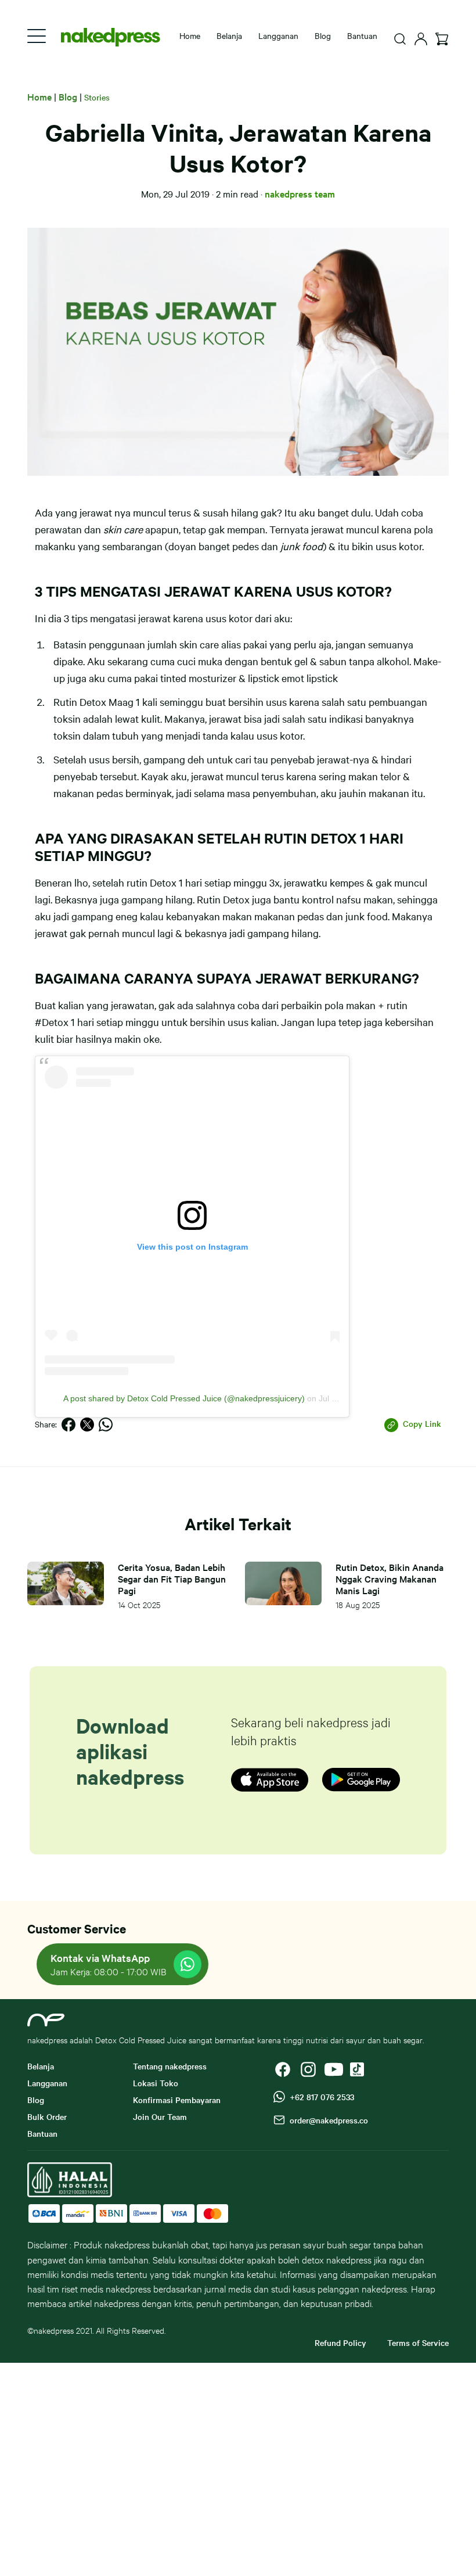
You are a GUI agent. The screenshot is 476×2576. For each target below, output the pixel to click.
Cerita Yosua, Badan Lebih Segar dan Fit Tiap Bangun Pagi (172, 1578)
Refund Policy (340, 2342)
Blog (323, 35)
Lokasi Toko (156, 2083)
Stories (97, 97)
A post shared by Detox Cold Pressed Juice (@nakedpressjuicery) (184, 1398)
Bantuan (362, 35)
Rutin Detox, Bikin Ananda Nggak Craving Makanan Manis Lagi (390, 1578)
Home (39, 96)
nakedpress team (300, 193)
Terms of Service (418, 2342)
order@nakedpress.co (327, 2120)
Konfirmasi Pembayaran (177, 2100)
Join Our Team (160, 2116)
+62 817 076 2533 (320, 2097)
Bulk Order (47, 2116)
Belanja (229, 35)
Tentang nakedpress (170, 2066)
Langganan (278, 35)
